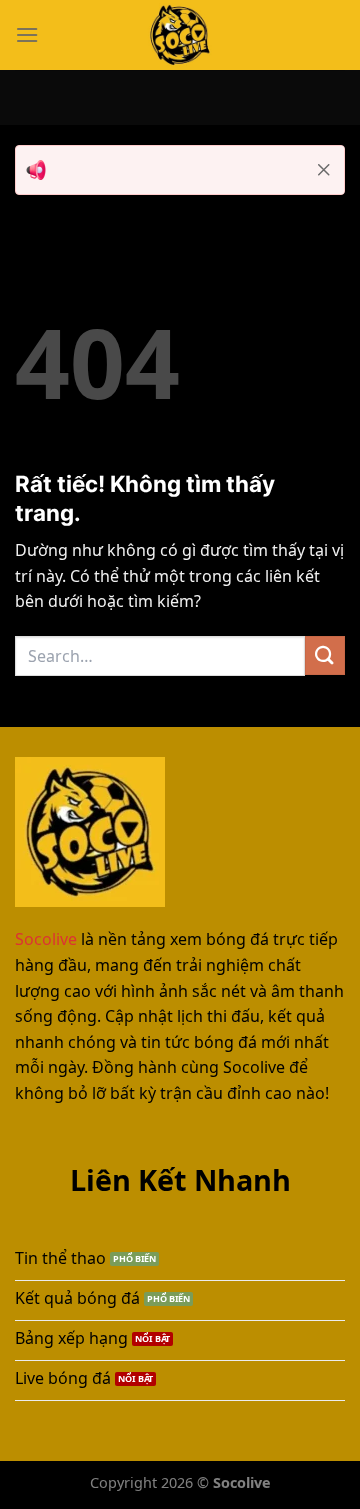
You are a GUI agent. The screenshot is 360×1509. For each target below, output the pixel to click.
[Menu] (27, 34)
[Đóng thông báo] (324, 170)
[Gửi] (325, 655)
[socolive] (180, 35)
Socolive (46, 939)
